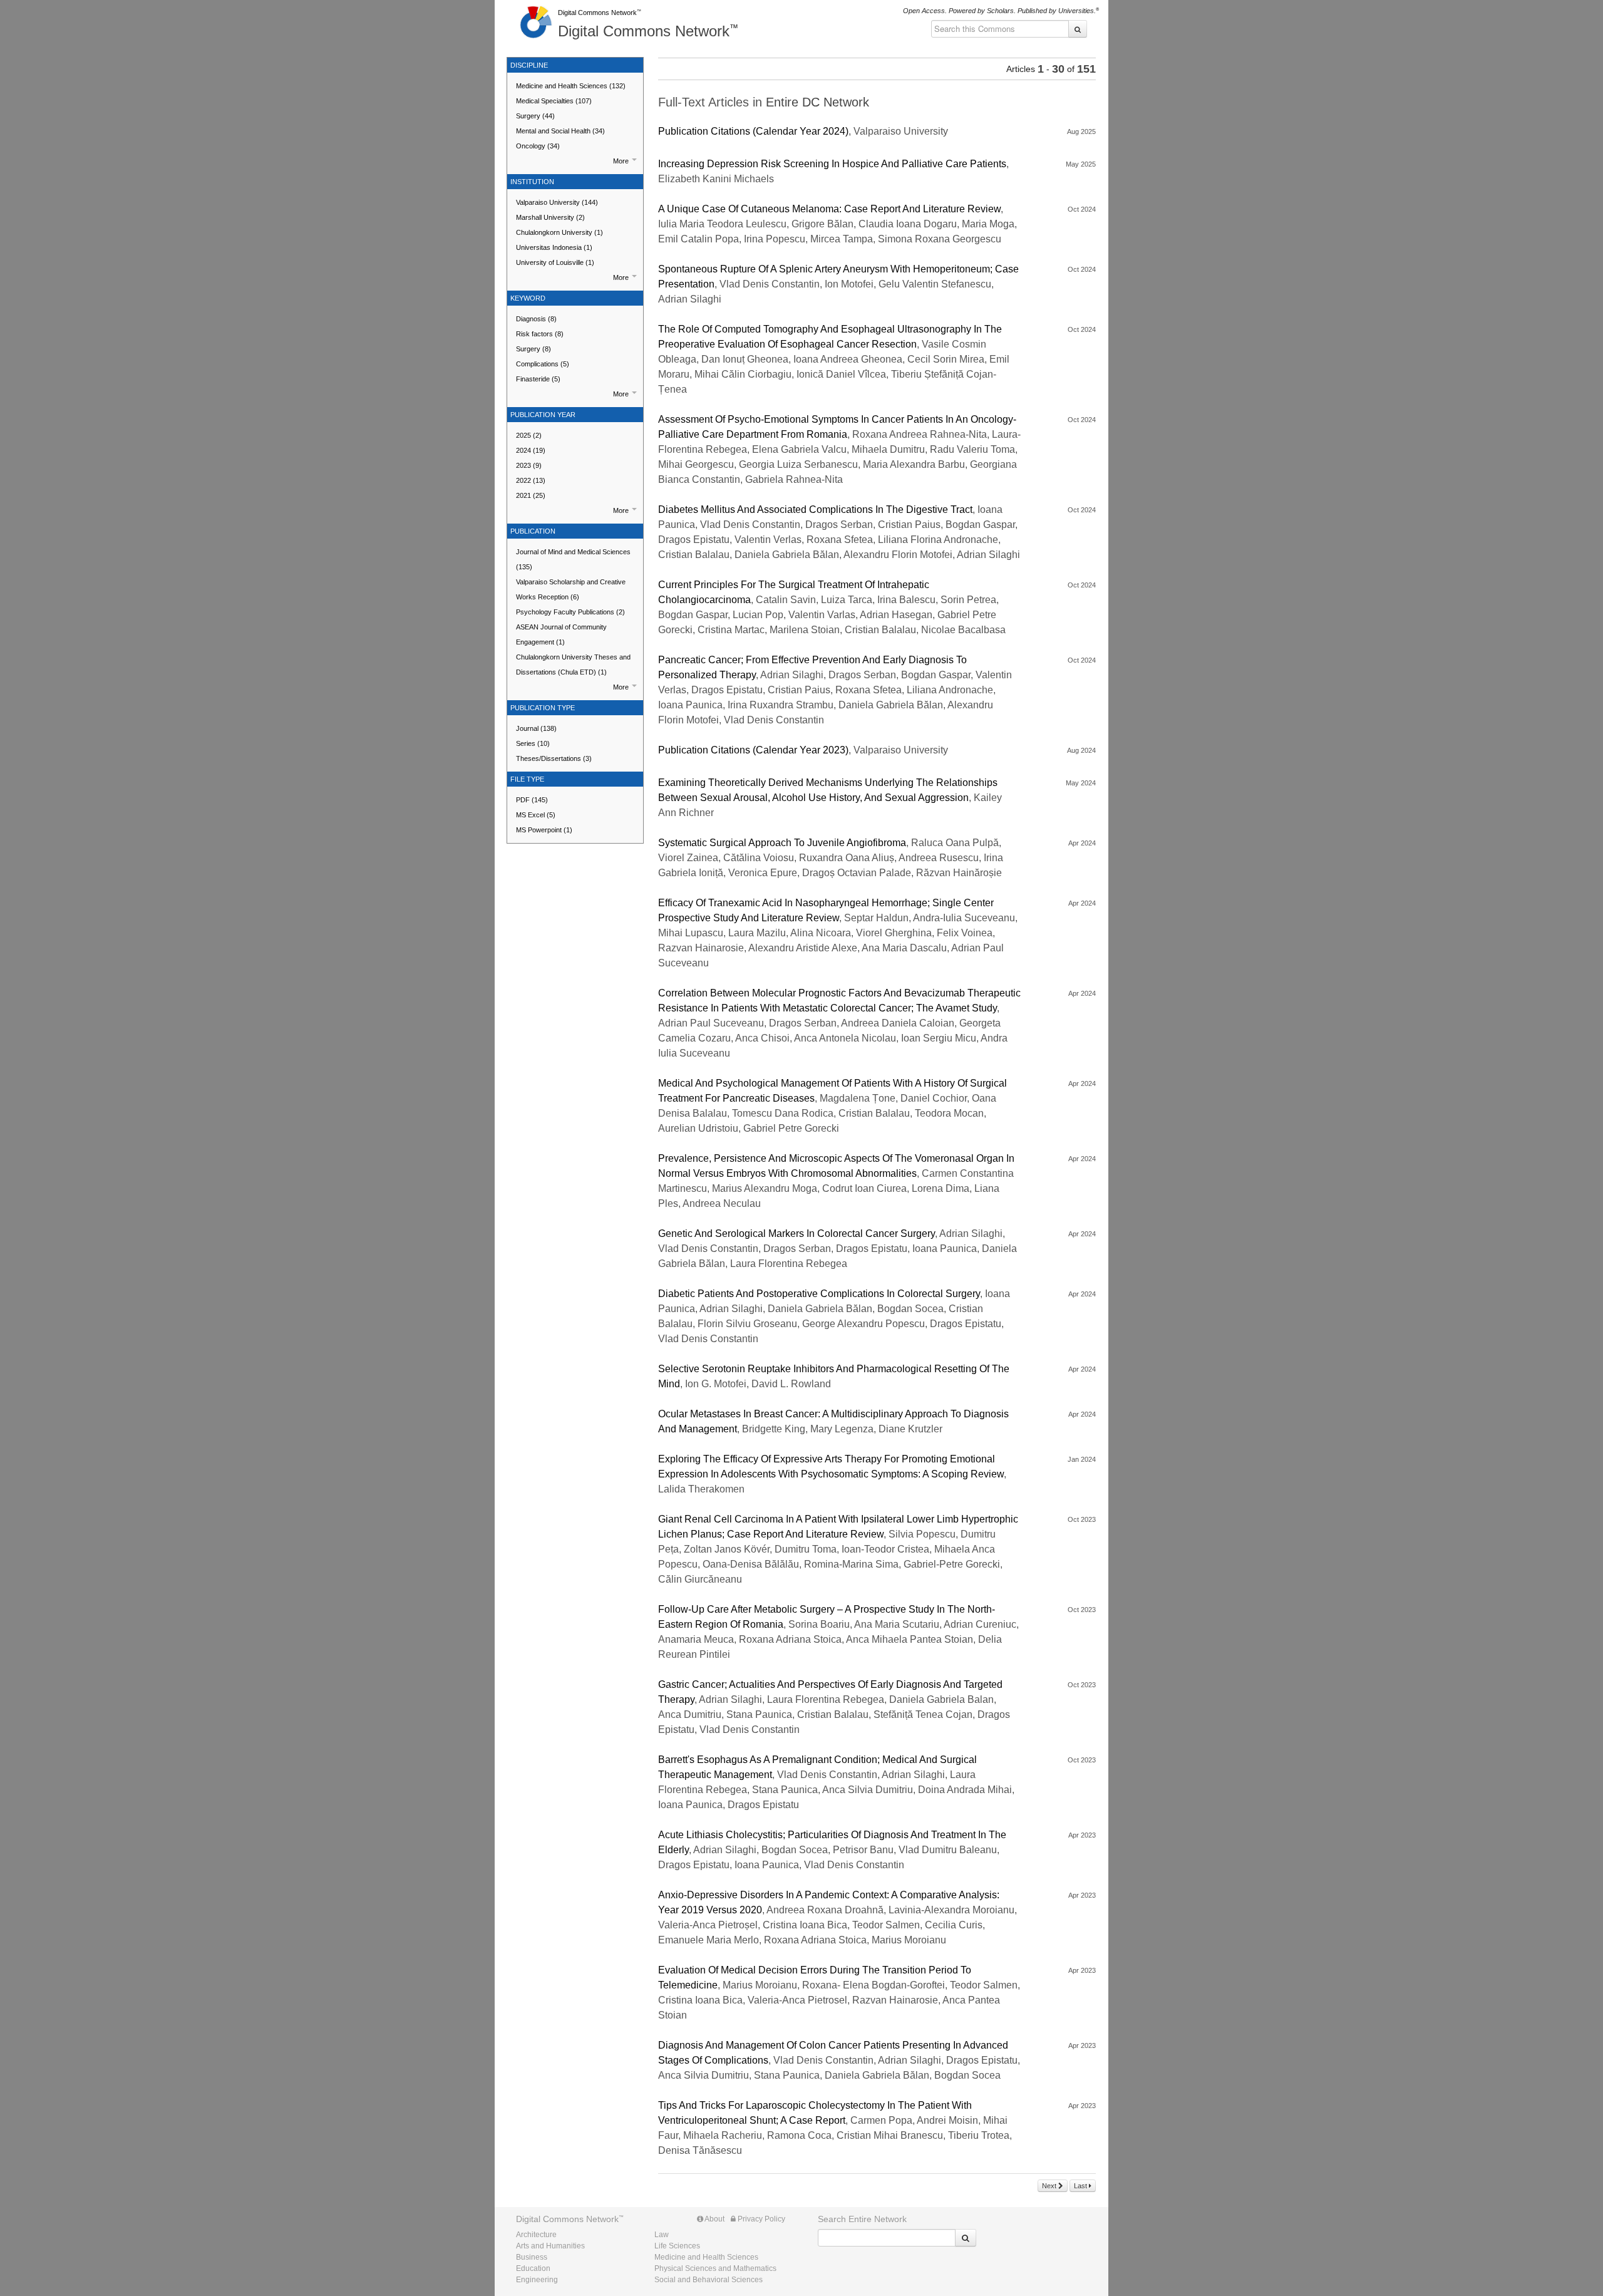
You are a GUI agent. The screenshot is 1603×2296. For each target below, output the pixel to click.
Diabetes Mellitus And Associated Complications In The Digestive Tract (815, 509)
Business (532, 2257)
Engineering (537, 2280)
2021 (531, 495)
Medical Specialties (554, 101)
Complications (543, 364)
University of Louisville (555, 262)
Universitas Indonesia (554, 247)
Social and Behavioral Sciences (709, 2280)
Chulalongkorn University (559, 232)
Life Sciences (677, 2246)
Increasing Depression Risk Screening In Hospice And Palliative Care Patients (832, 164)
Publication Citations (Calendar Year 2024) (753, 131)
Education (533, 2268)
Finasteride (538, 379)
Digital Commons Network (597, 13)
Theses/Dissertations (554, 758)
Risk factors (540, 334)
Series (533, 743)
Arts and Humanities (550, 2246)
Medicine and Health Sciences (571, 86)
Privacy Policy (760, 2219)
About (714, 2219)
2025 (529, 435)
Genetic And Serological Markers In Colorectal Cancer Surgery (796, 1233)
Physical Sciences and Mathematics (715, 2268)
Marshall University (550, 217)
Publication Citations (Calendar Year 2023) (753, 750)
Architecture (536, 2235)
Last (1081, 2186)
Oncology (538, 146)
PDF (532, 800)
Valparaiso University (557, 202)
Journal (536, 728)
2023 (529, 465)
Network (567, 2219)
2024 (531, 450)
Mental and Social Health (560, 131)
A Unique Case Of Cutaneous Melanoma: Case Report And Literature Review (829, 209)
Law (662, 2235)
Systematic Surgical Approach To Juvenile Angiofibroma (782, 843)
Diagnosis (536, 319)
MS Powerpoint (544, 830)
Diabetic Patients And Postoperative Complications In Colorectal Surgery (819, 1294)
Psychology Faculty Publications (570, 612)
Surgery (535, 116)
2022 (531, 480)
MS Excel (536, 815)
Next (1050, 2186)
